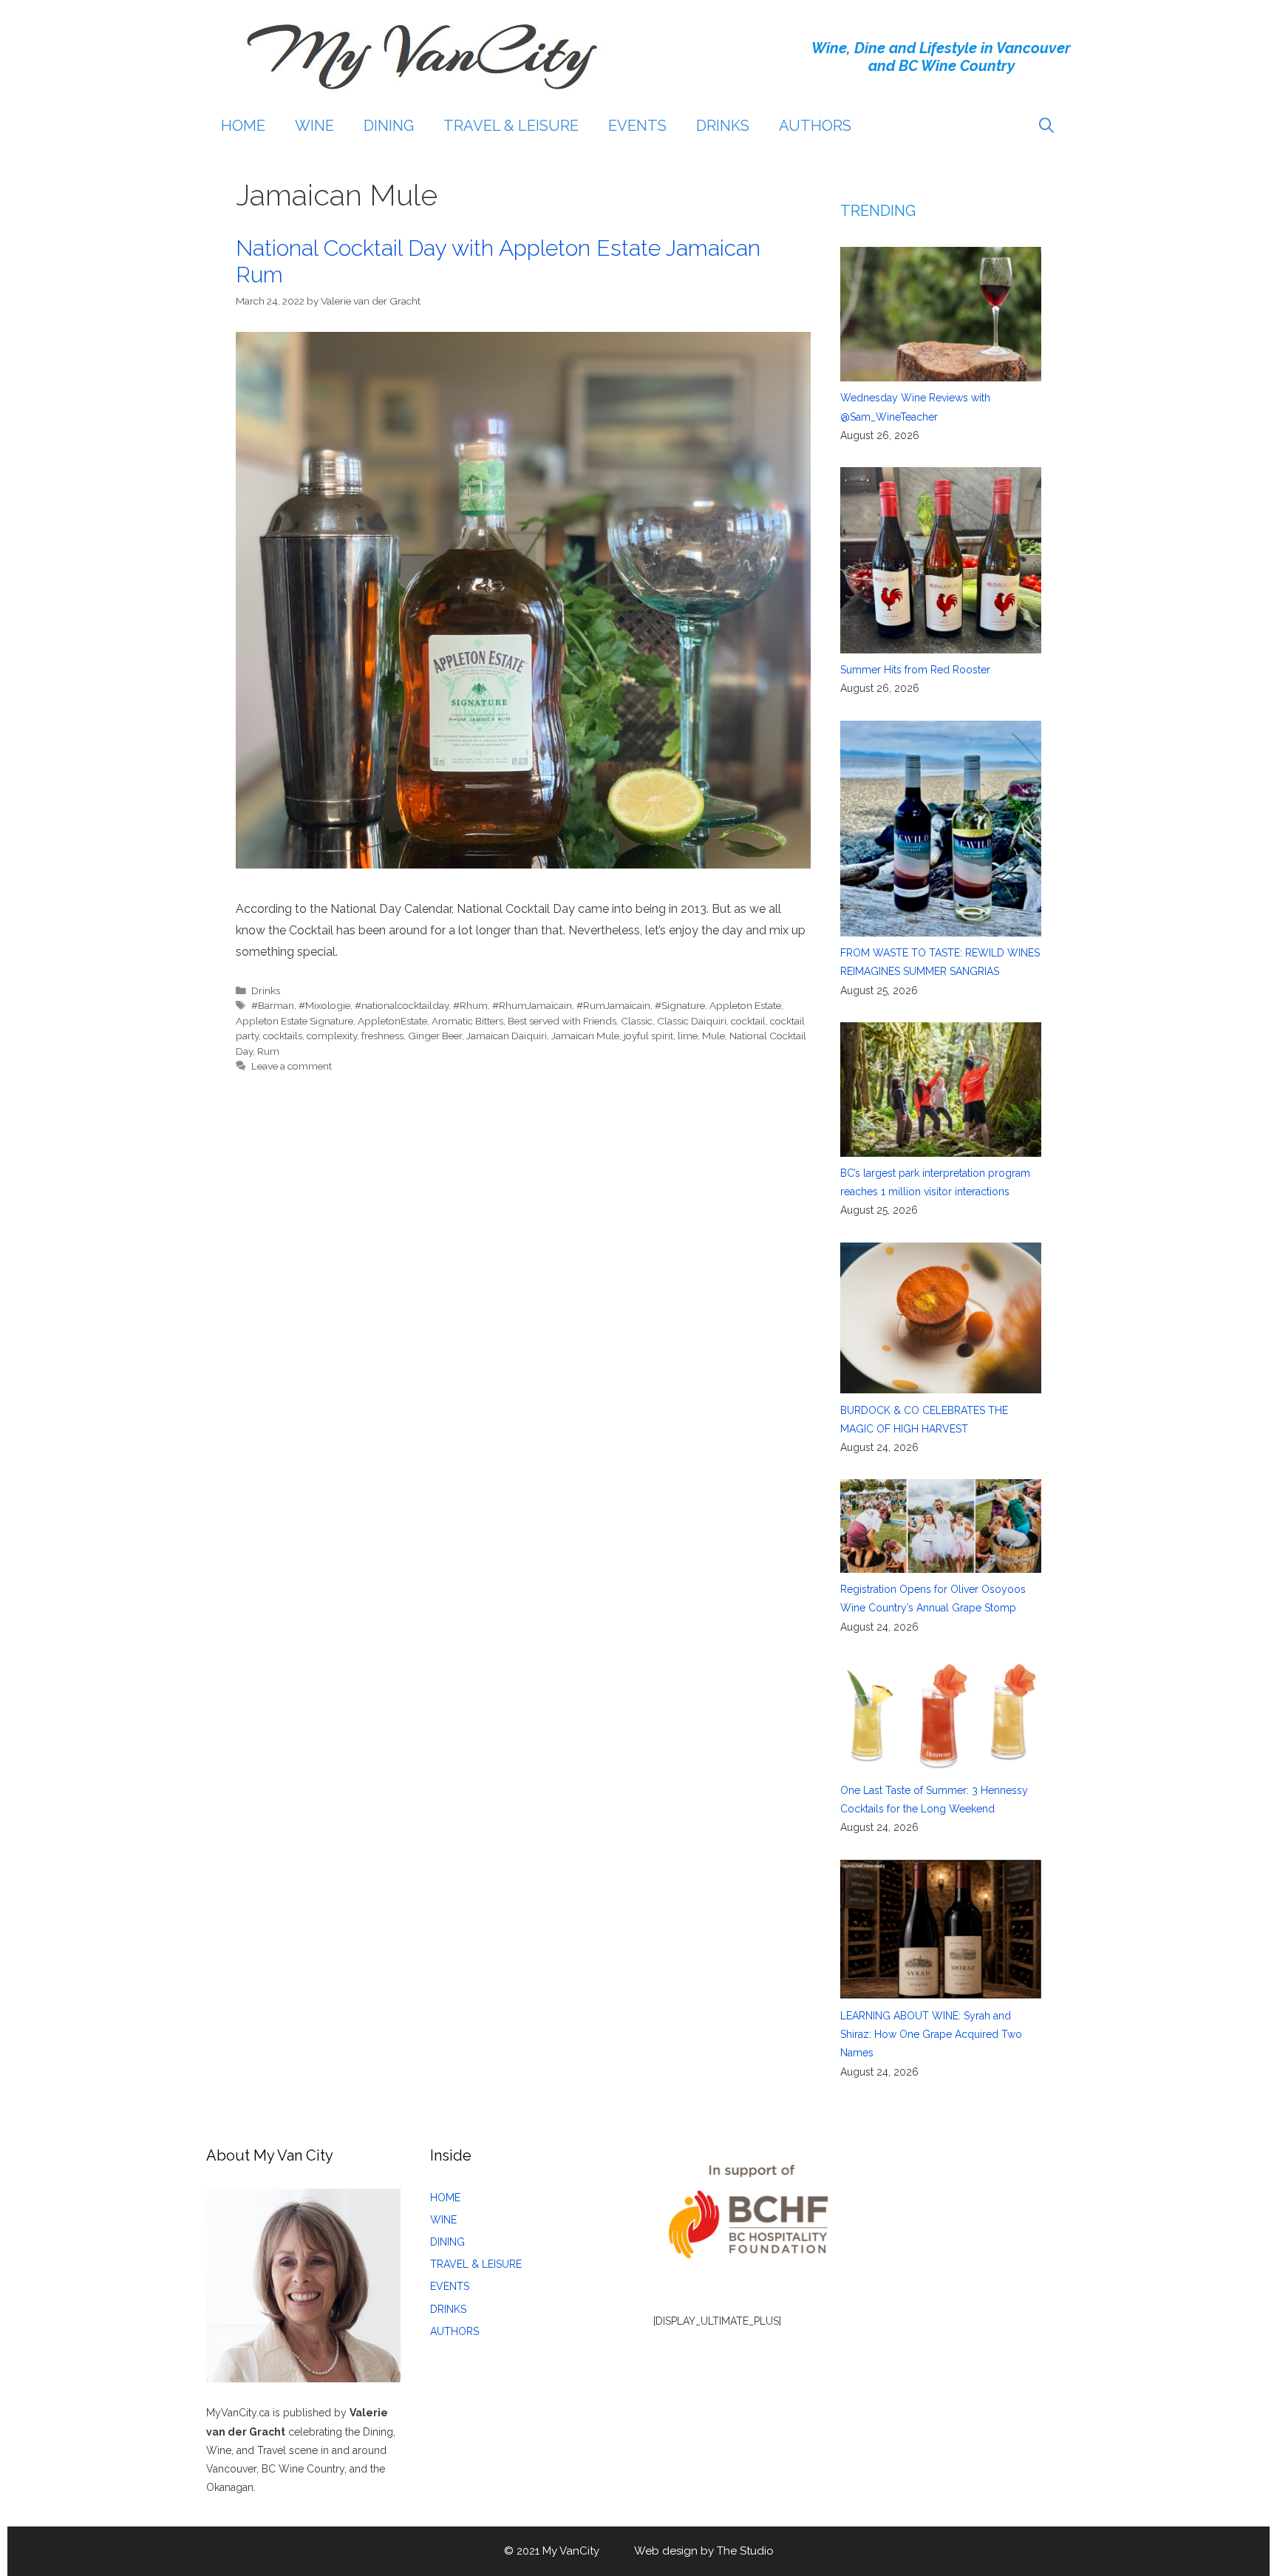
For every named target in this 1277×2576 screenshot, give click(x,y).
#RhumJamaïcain (532, 1005)
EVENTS (637, 126)
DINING (389, 126)
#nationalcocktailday (402, 1005)
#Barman (273, 1005)
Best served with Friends (562, 1021)
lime (688, 1036)
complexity (332, 1036)
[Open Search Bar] (1046, 126)
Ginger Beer (435, 1036)
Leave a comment (292, 1066)
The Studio (745, 2551)
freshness (382, 1036)
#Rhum (470, 1005)
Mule (714, 1036)
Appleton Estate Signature (294, 1021)
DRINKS (723, 126)
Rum (268, 1051)
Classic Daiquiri (692, 1021)
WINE (314, 126)
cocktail (748, 1021)
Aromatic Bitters (467, 1021)
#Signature (680, 1005)
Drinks (266, 990)
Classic (637, 1021)
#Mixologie (324, 1005)
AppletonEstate (392, 1021)
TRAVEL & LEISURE (511, 126)
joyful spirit (648, 1036)
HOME (243, 126)
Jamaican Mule (585, 1036)
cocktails (283, 1036)
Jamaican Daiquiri (507, 1036)
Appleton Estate (745, 1005)
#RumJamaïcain (613, 1005)
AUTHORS (815, 126)
